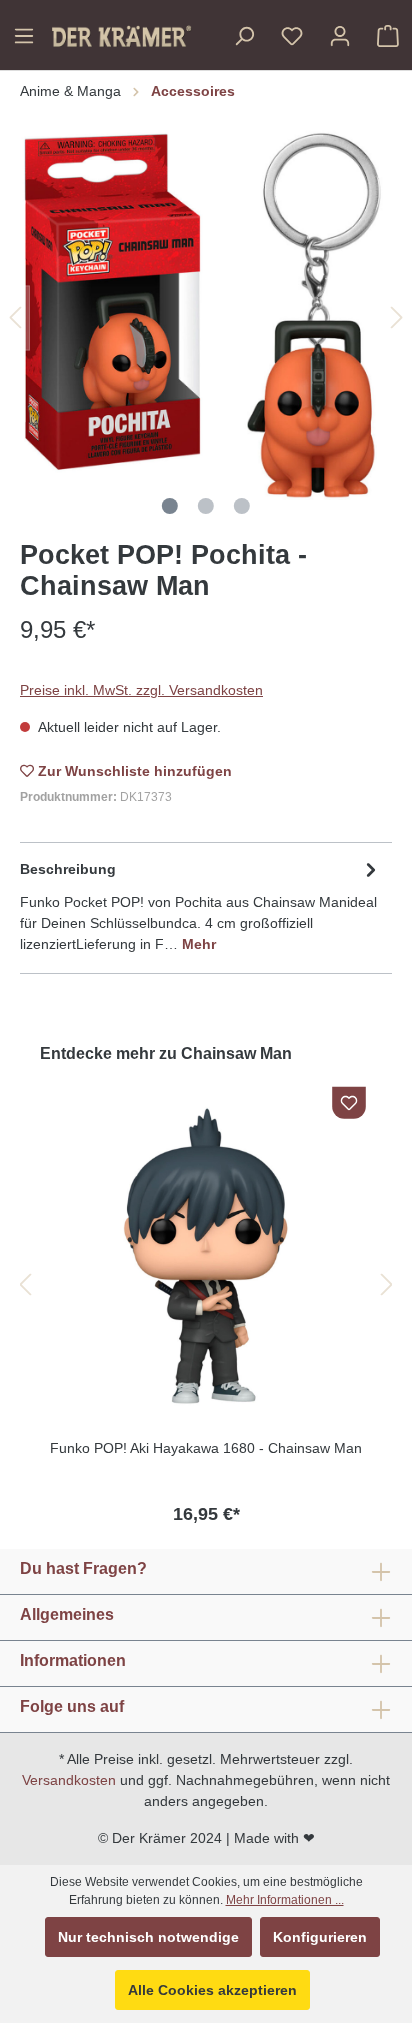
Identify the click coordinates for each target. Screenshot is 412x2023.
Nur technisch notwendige (148, 1937)
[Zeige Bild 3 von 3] (242, 506)
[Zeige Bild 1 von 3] (170, 506)
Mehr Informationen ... (285, 1900)
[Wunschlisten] (292, 36)
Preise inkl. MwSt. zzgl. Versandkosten (141, 690)
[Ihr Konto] (340, 36)
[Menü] (24, 36)
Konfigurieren (320, 1937)
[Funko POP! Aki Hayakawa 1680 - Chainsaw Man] (206, 1256)
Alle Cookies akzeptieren (212, 1990)
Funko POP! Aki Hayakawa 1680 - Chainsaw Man (206, 1448)
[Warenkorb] (388, 36)
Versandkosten (69, 1780)
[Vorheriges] (15, 317)
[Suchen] (244, 36)
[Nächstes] (397, 317)
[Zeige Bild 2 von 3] (206, 506)
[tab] (201, 905)
